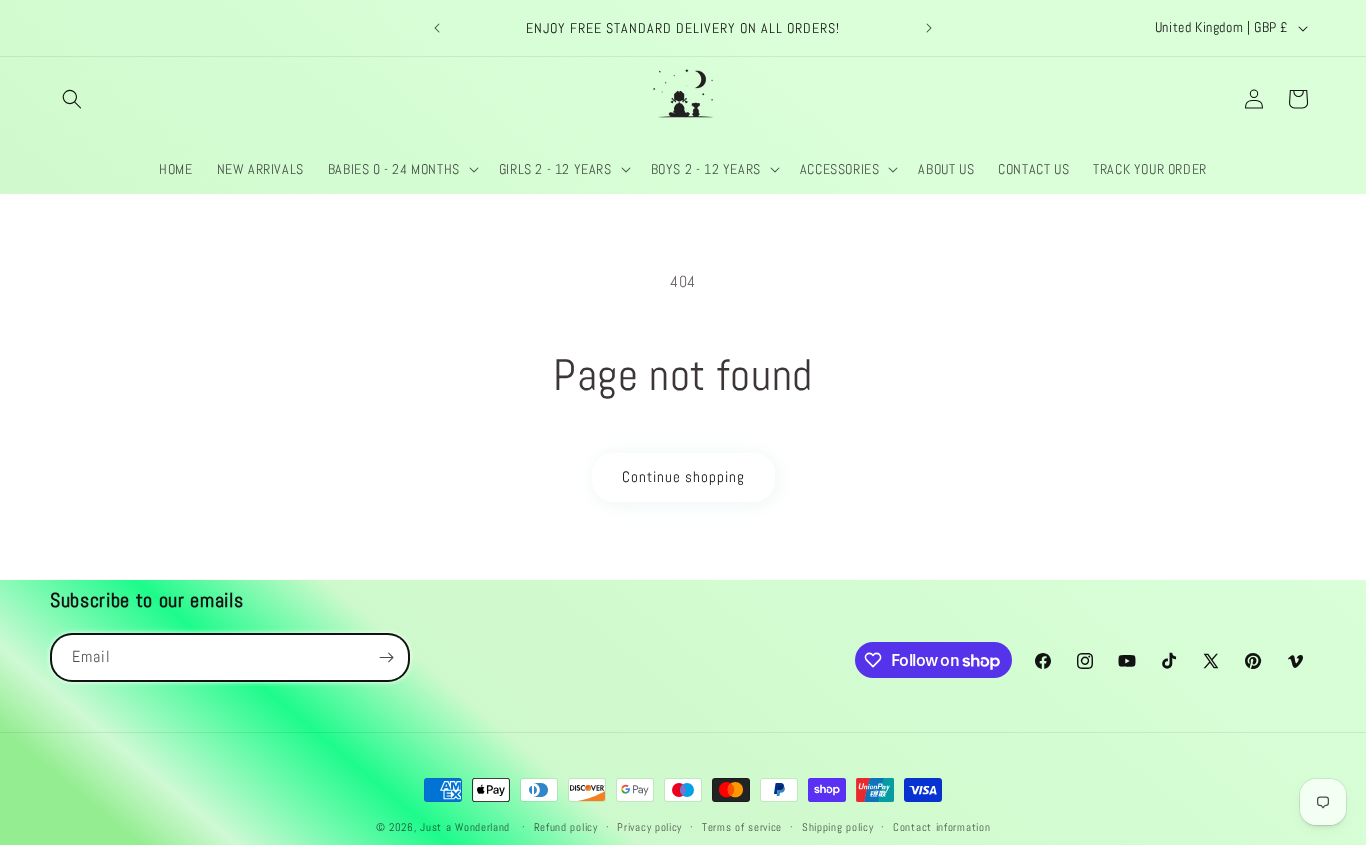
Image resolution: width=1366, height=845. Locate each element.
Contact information (941, 827)
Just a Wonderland (465, 827)
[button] (72, 99)
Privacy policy (649, 827)
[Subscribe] (386, 657)
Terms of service (742, 827)
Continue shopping (683, 476)
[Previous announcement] (437, 28)
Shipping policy (838, 827)
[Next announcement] (929, 28)
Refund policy (566, 827)
